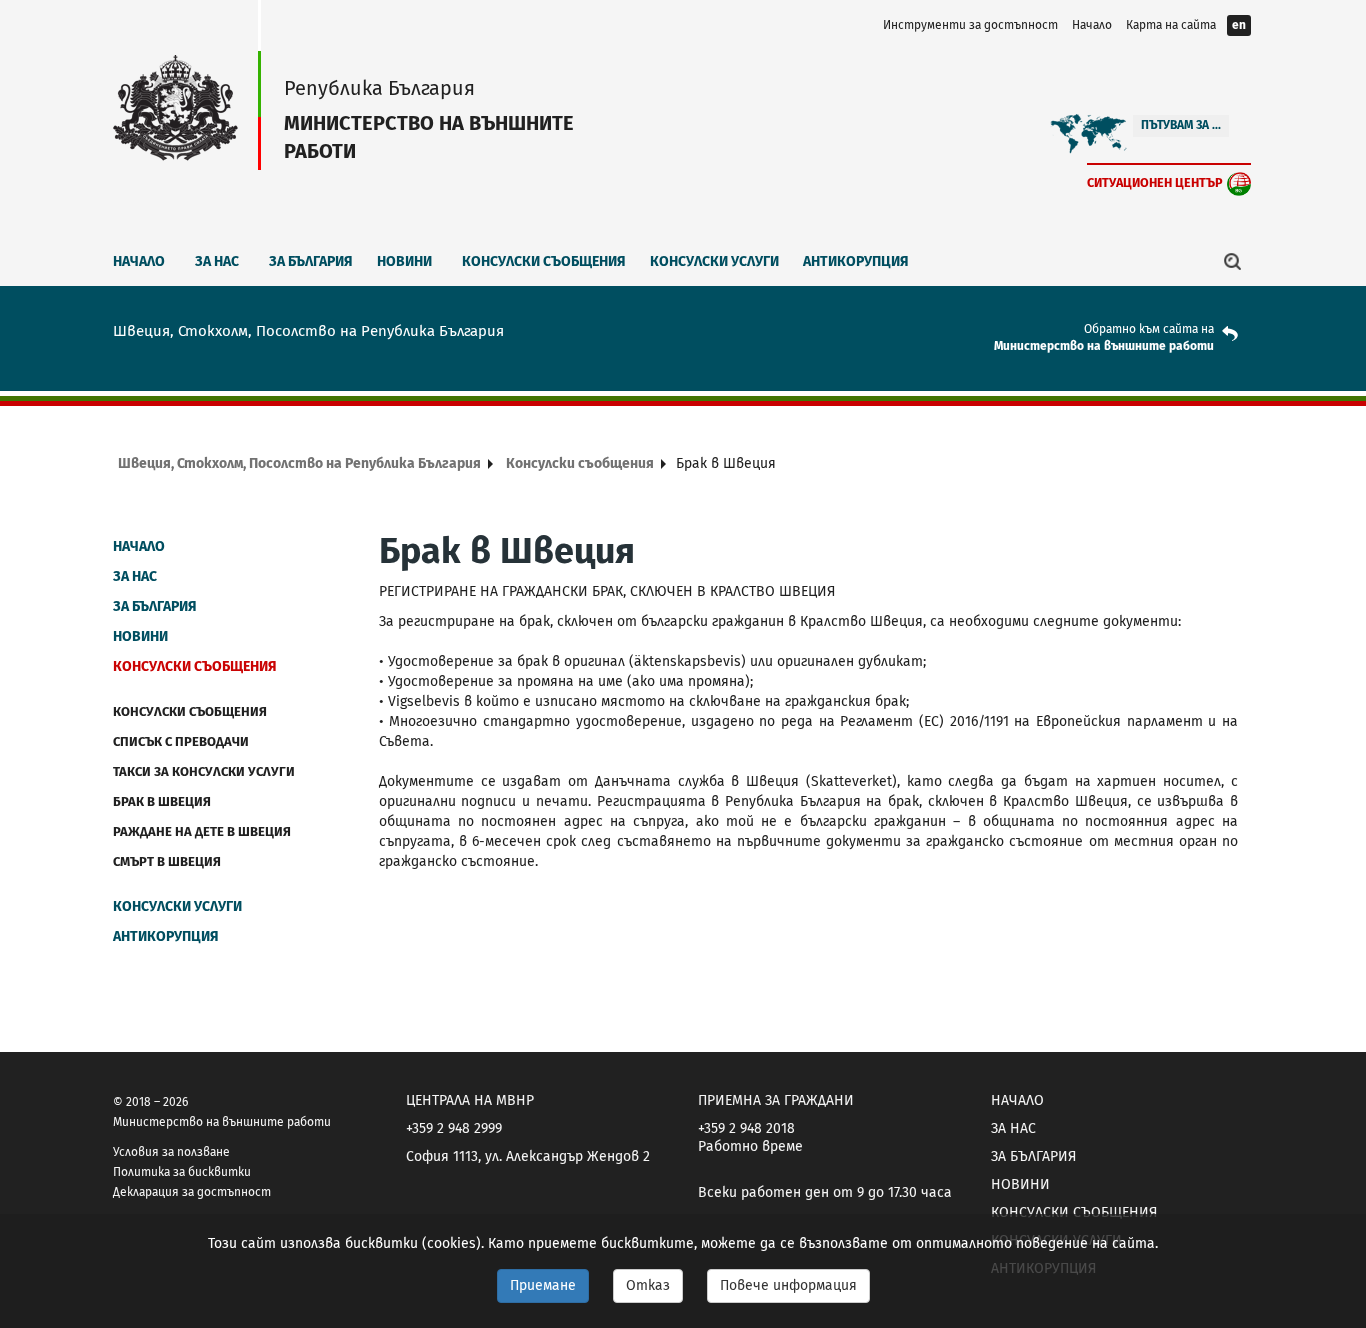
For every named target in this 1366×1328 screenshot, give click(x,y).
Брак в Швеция (162, 801)
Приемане (543, 1285)
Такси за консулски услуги (204, 771)
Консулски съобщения (544, 261)
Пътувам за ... (1181, 125)
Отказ (648, 1285)
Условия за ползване (171, 1152)
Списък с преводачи (181, 741)
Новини (404, 261)
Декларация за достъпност (192, 1192)
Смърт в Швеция (167, 861)
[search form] (1233, 261)
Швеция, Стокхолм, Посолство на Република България (299, 463)
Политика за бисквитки (182, 1172)
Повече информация (788, 1285)
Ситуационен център (1155, 182)
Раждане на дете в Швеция (202, 831)
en (1239, 25)
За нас (217, 261)
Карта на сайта (1171, 25)
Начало (1092, 25)
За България (311, 261)
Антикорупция (856, 261)
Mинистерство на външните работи (1104, 346)
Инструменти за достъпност (970, 25)
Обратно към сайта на (1149, 329)
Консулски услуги (714, 261)
